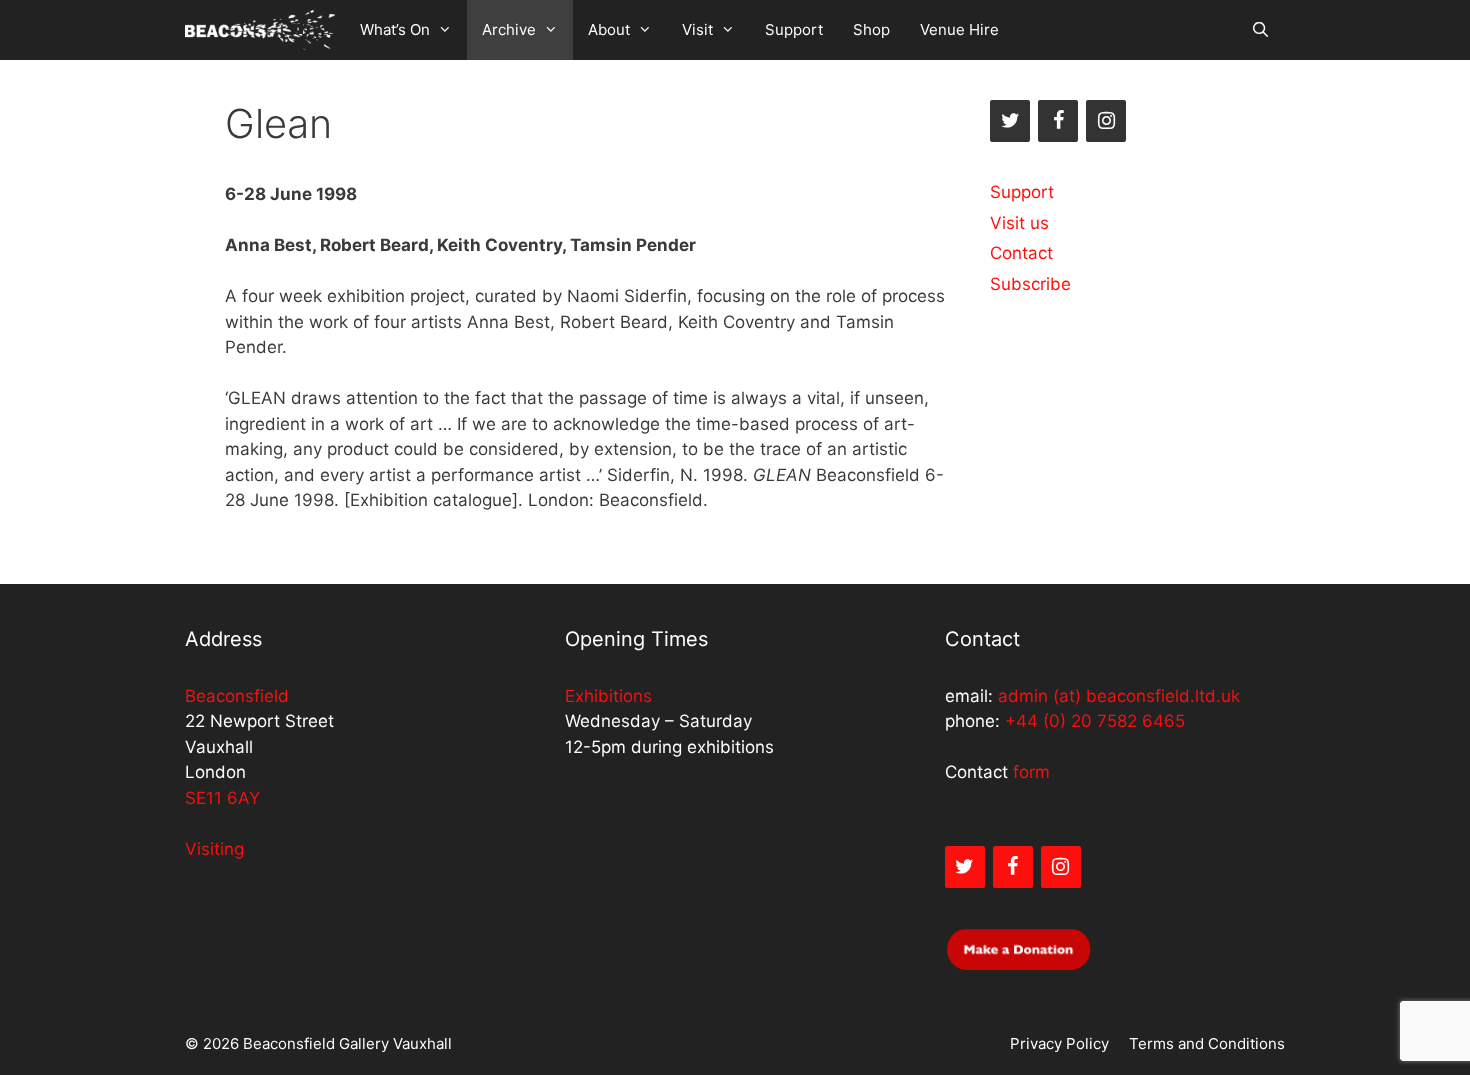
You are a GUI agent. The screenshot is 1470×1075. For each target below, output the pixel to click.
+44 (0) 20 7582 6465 (1095, 721)
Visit (697, 29)
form (1031, 772)
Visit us (1019, 223)
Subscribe (1030, 284)
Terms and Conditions (1207, 1043)
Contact (1021, 253)
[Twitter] (1010, 121)
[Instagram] (1106, 121)
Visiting (214, 849)
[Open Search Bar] (1260, 30)
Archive (509, 29)
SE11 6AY (222, 798)
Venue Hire (959, 29)
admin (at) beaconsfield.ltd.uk (1119, 696)
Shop (871, 29)
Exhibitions (608, 696)
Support (794, 29)
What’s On (395, 29)
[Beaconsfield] (260, 30)
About (609, 29)
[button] (448, 30)
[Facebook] (1058, 121)
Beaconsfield (237, 696)
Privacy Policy (1059, 1043)
